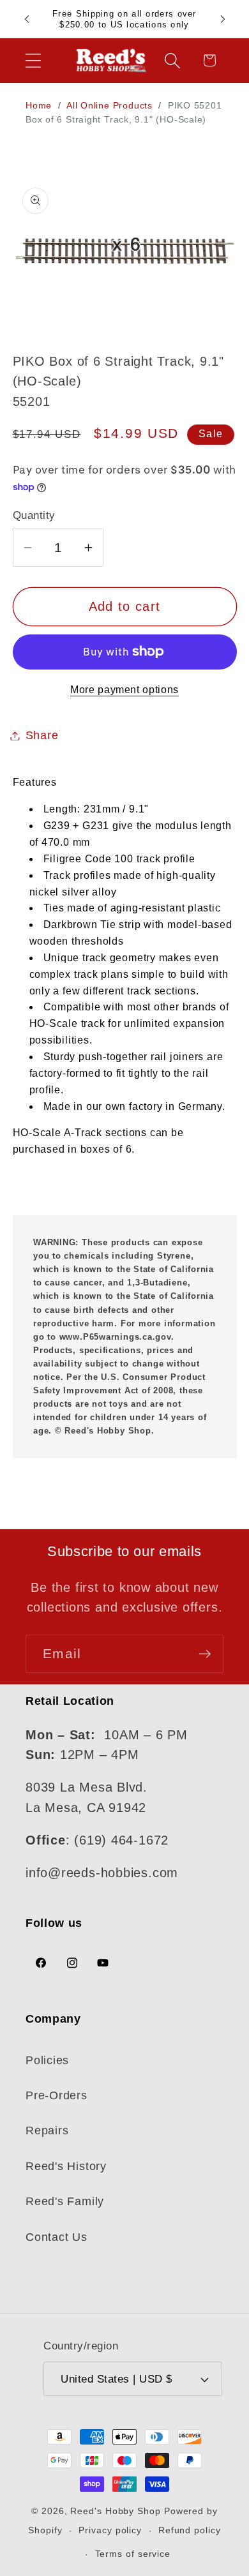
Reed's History (66, 2166)
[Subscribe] (205, 1654)
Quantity (34, 515)
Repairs (47, 2130)
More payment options (124, 690)
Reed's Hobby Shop (115, 2511)
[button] (33, 60)
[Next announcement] (223, 19)
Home (39, 105)
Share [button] (42, 735)
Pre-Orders (57, 2095)
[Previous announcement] (27, 19)
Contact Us (57, 2237)
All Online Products (111, 105)
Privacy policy (110, 2530)
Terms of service (133, 2554)
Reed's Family (65, 2201)
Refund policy (190, 2530)
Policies (47, 2060)
